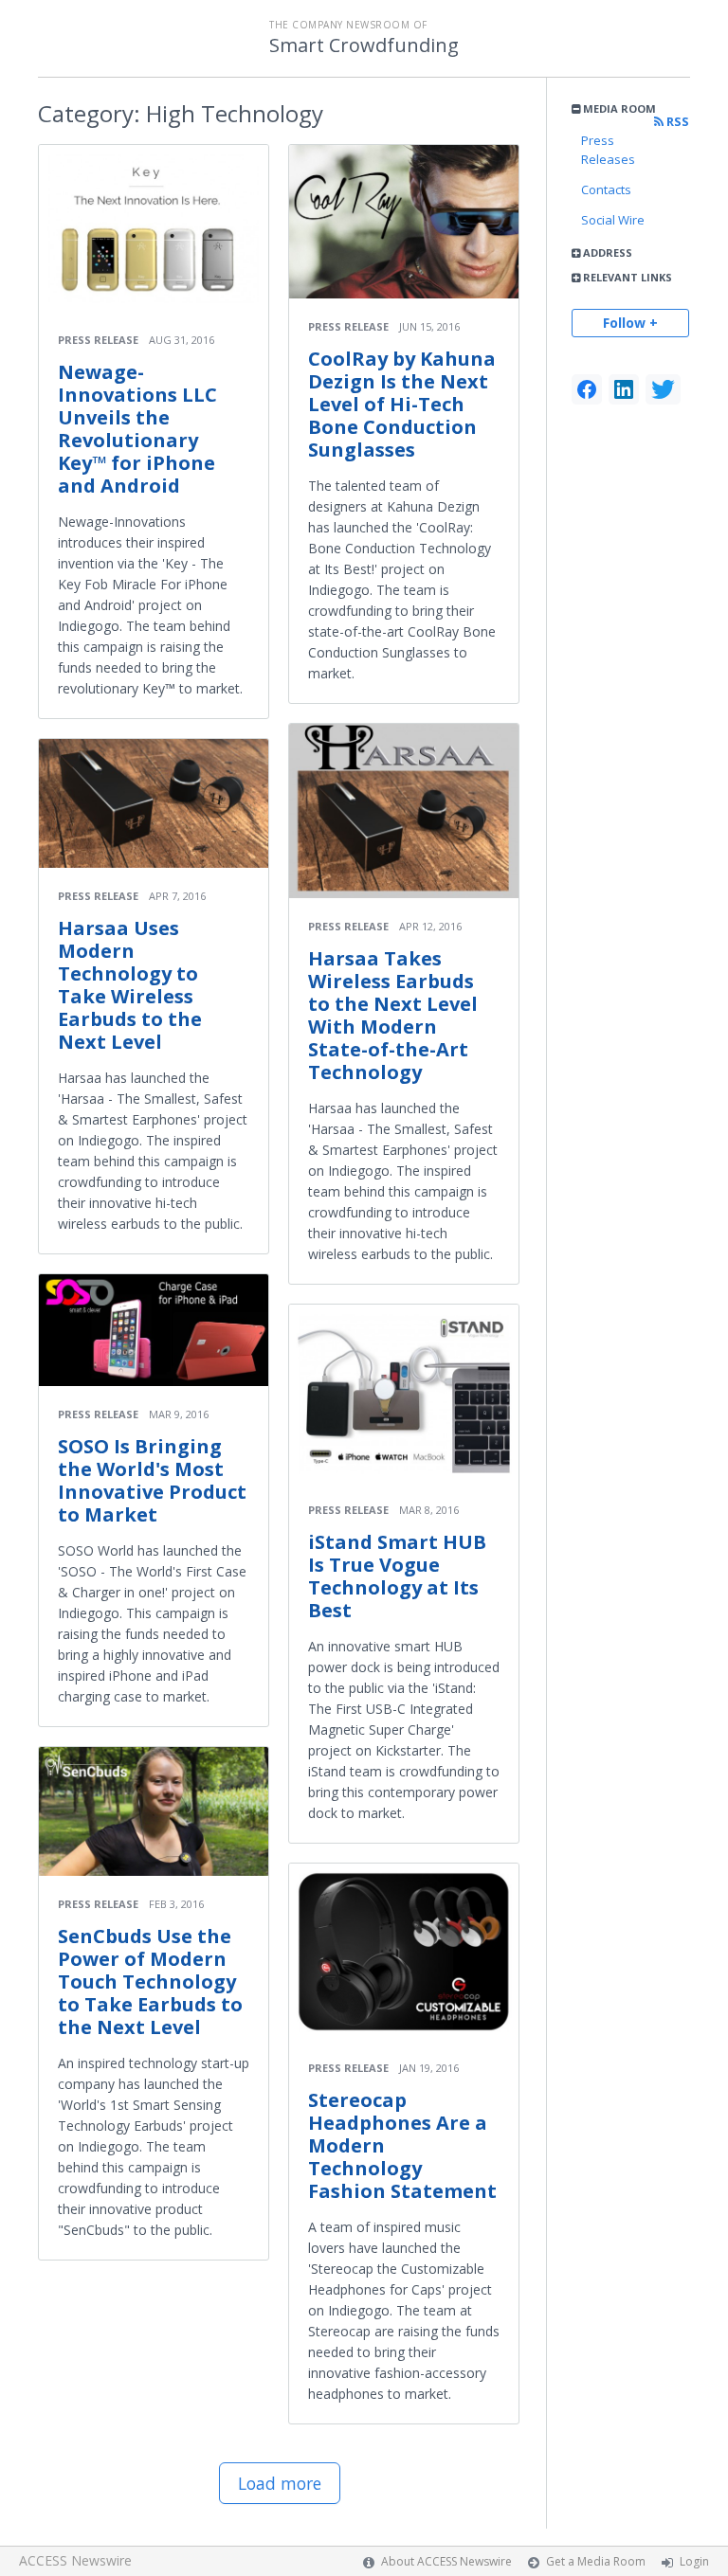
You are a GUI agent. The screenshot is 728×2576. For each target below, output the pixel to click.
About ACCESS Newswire (446, 2561)
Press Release (98, 340)
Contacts (606, 189)
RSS (676, 122)
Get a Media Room (596, 2561)
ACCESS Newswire (75, 2560)
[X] (663, 389)
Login (694, 2561)
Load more (280, 2483)
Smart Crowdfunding (364, 45)
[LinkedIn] (624, 389)
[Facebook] (587, 389)
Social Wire (613, 220)
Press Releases (608, 150)
